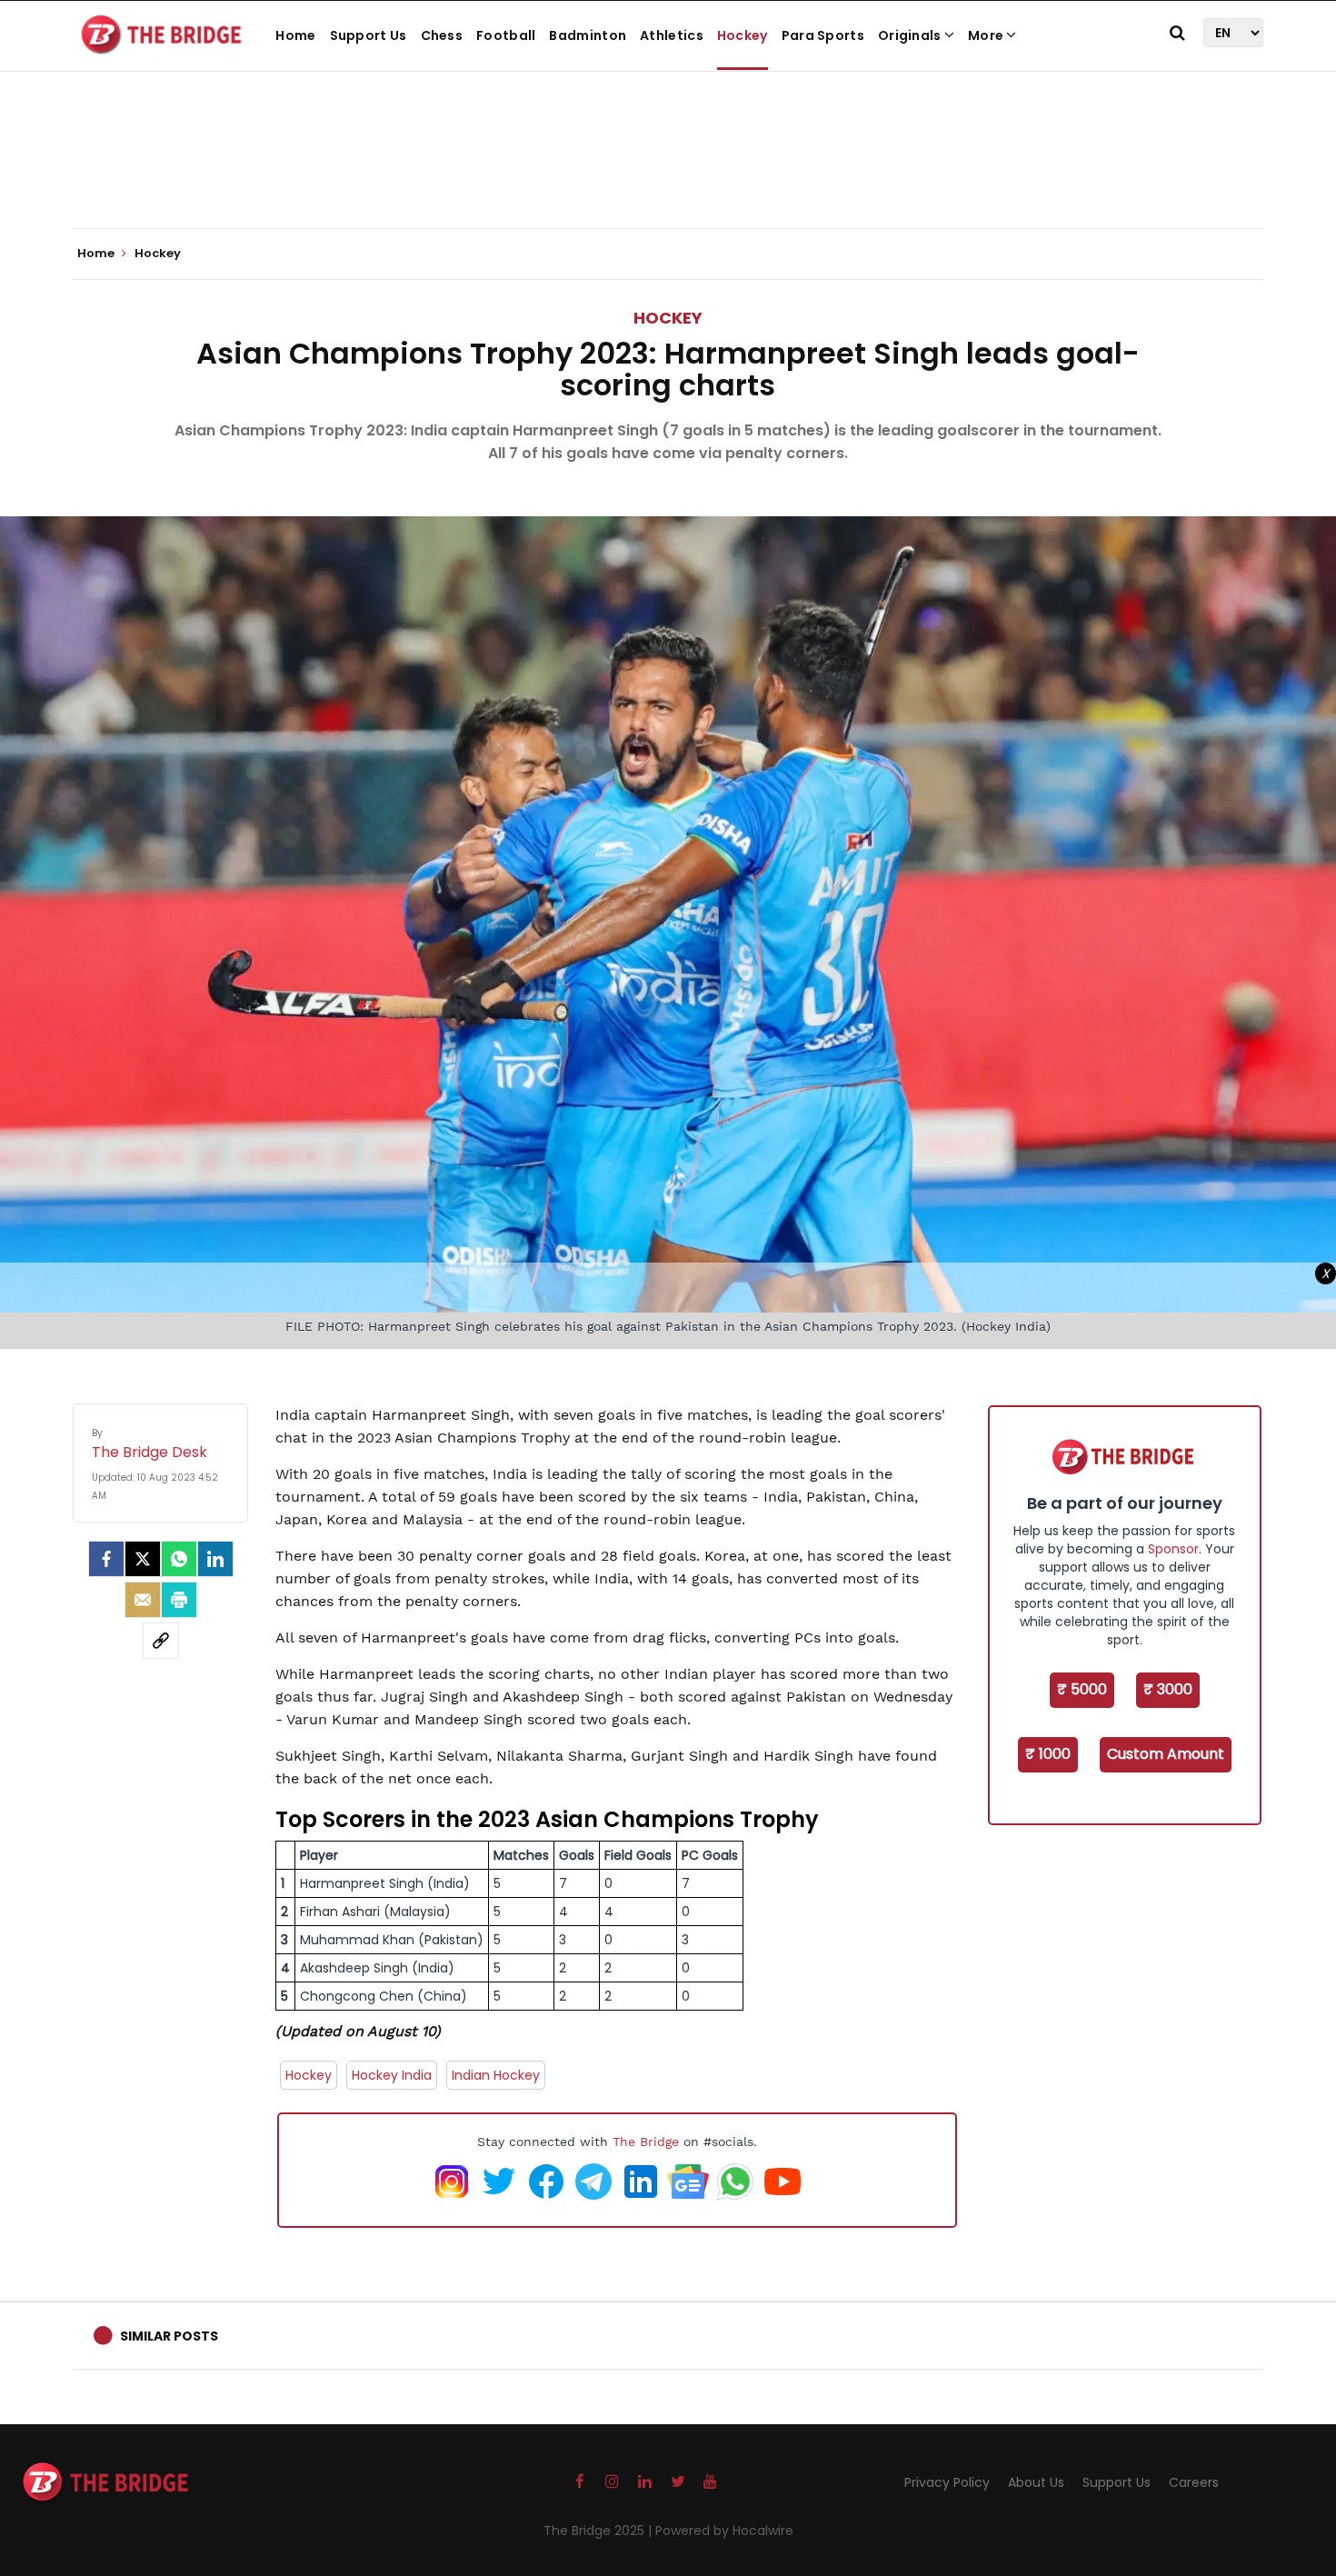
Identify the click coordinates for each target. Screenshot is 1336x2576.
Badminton (588, 35)
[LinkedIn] (215, 1559)
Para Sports (823, 35)
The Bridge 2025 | (599, 2531)
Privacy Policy (947, 2482)
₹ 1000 (1048, 1754)
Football (506, 35)
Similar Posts (169, 2336)
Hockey (743, 35)
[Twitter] (143, 1559)
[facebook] (106, 1559)
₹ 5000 (1082, 1689)
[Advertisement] (668, 173)
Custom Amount (1166, 1754)
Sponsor (1173, 1549)
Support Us (369, 35)
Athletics (672, 35)
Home (295, 35)
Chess (442, 35)
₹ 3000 (1168, 1689)
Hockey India (392, 2075)
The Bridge (646, 2142)
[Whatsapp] (179, 1559)
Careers (1194, 2482)
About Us (1036, 2482)
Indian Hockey (496, 2075)
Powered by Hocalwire (724, 2531)
